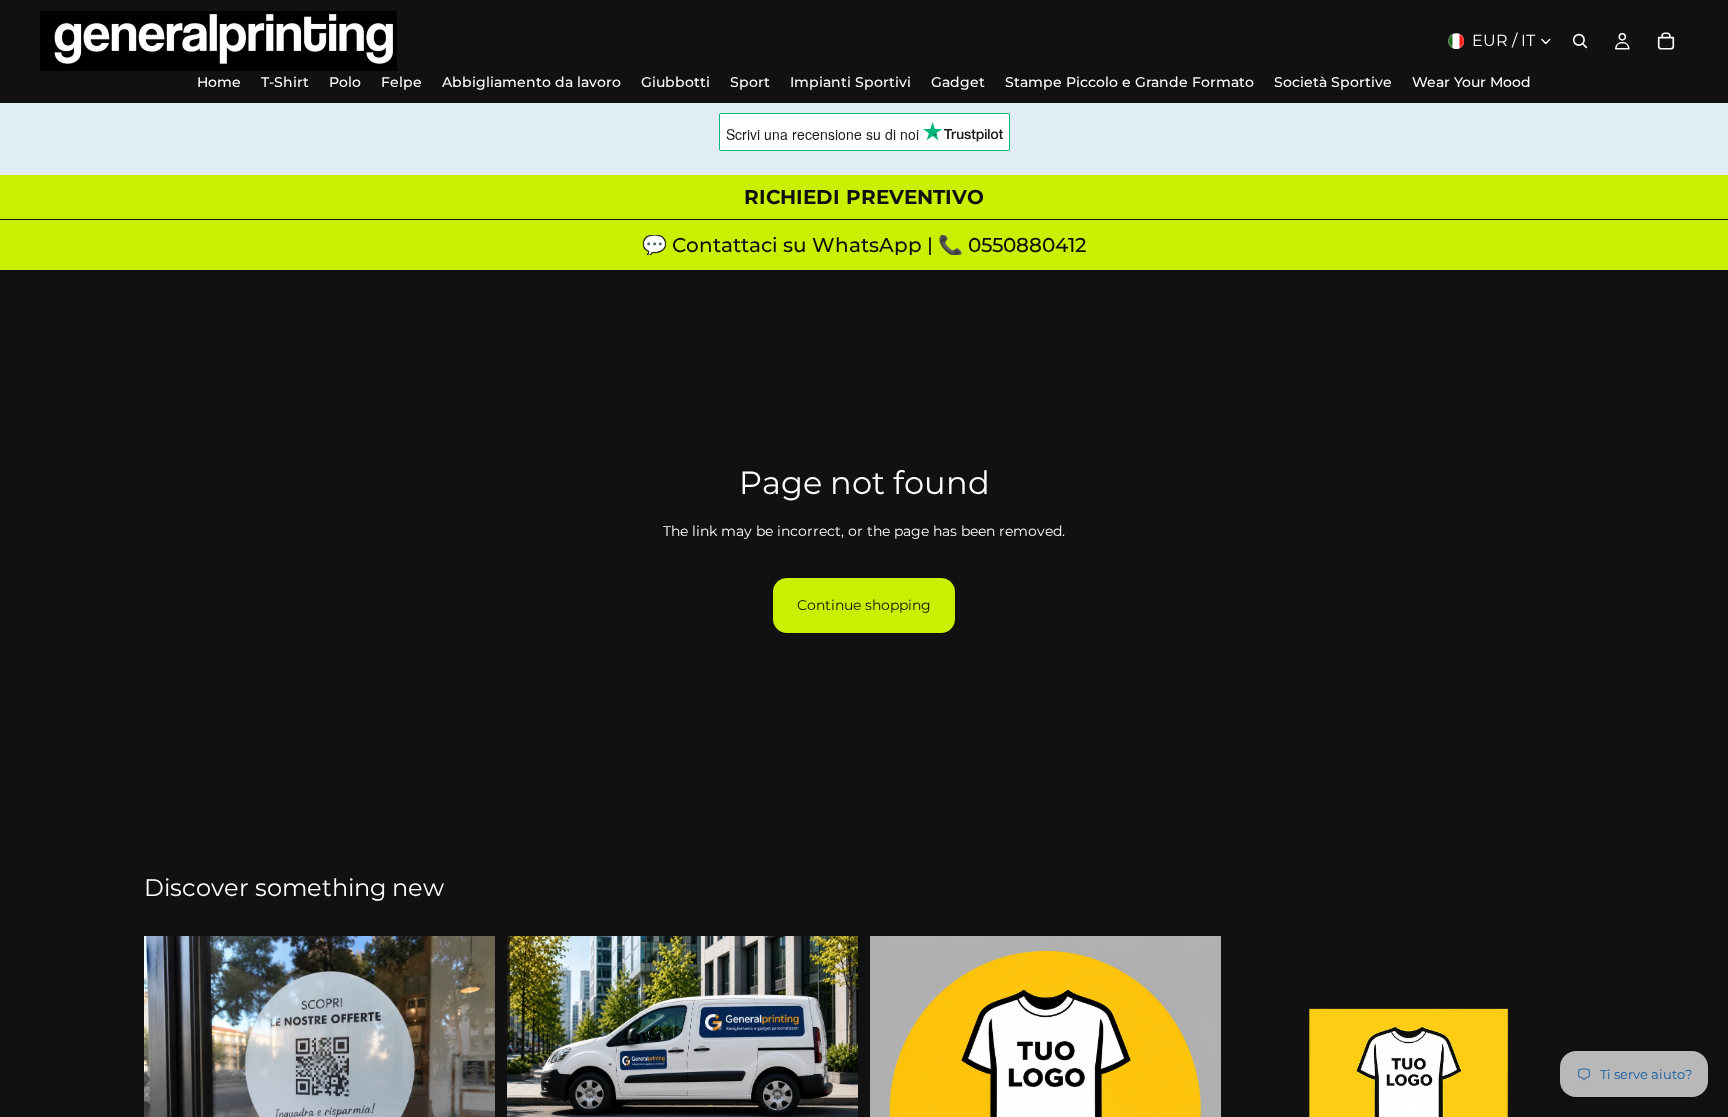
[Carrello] (1666, 41)
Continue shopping (864, 605)
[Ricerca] (1580, 41)
